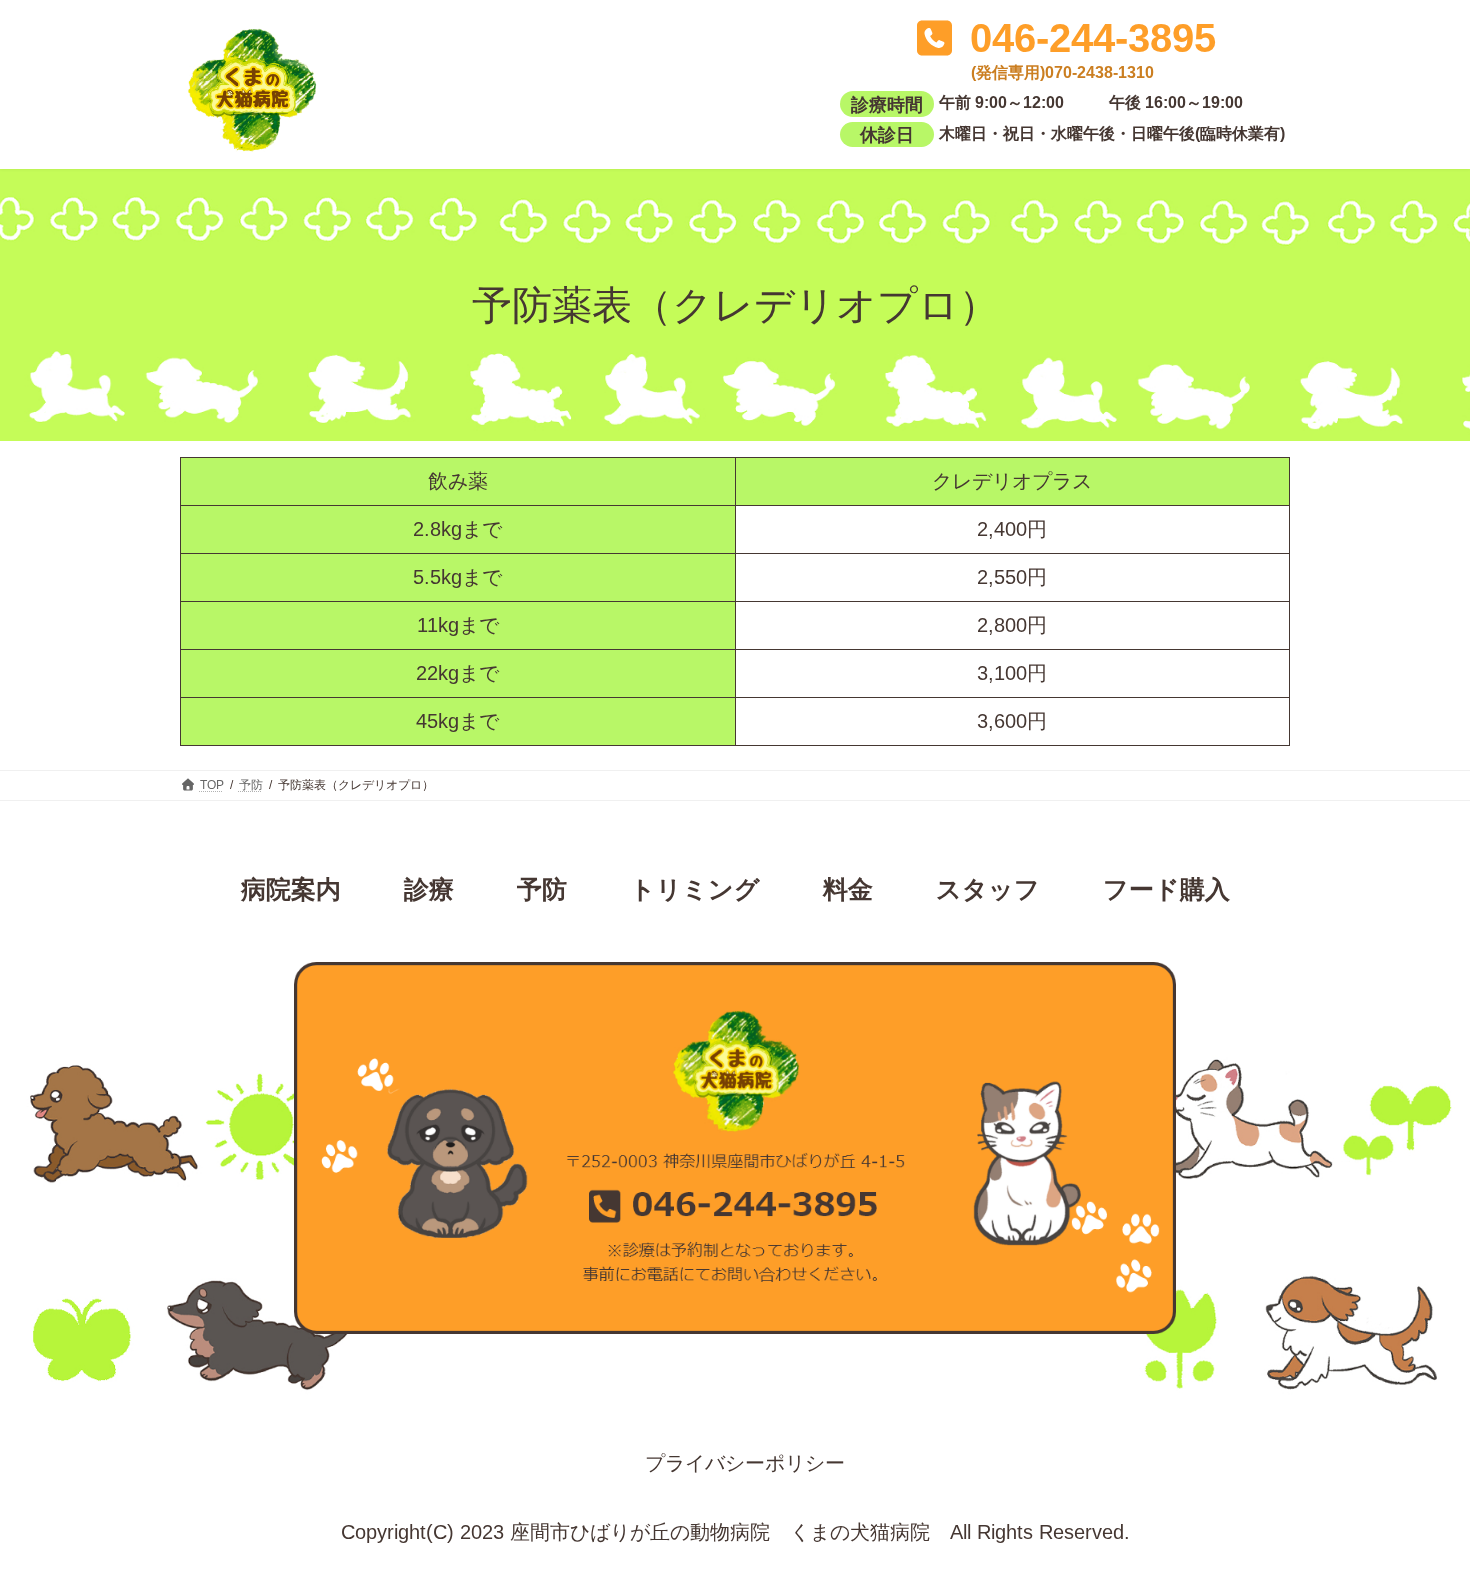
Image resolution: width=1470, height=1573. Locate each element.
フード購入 (1166, 889)
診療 (429, 889)
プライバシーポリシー (745, 1463)
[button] (1062, 51)
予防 (542, 889)
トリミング (695, 889)
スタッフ (988, 889)
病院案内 (291, 889)
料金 (848, 889)
